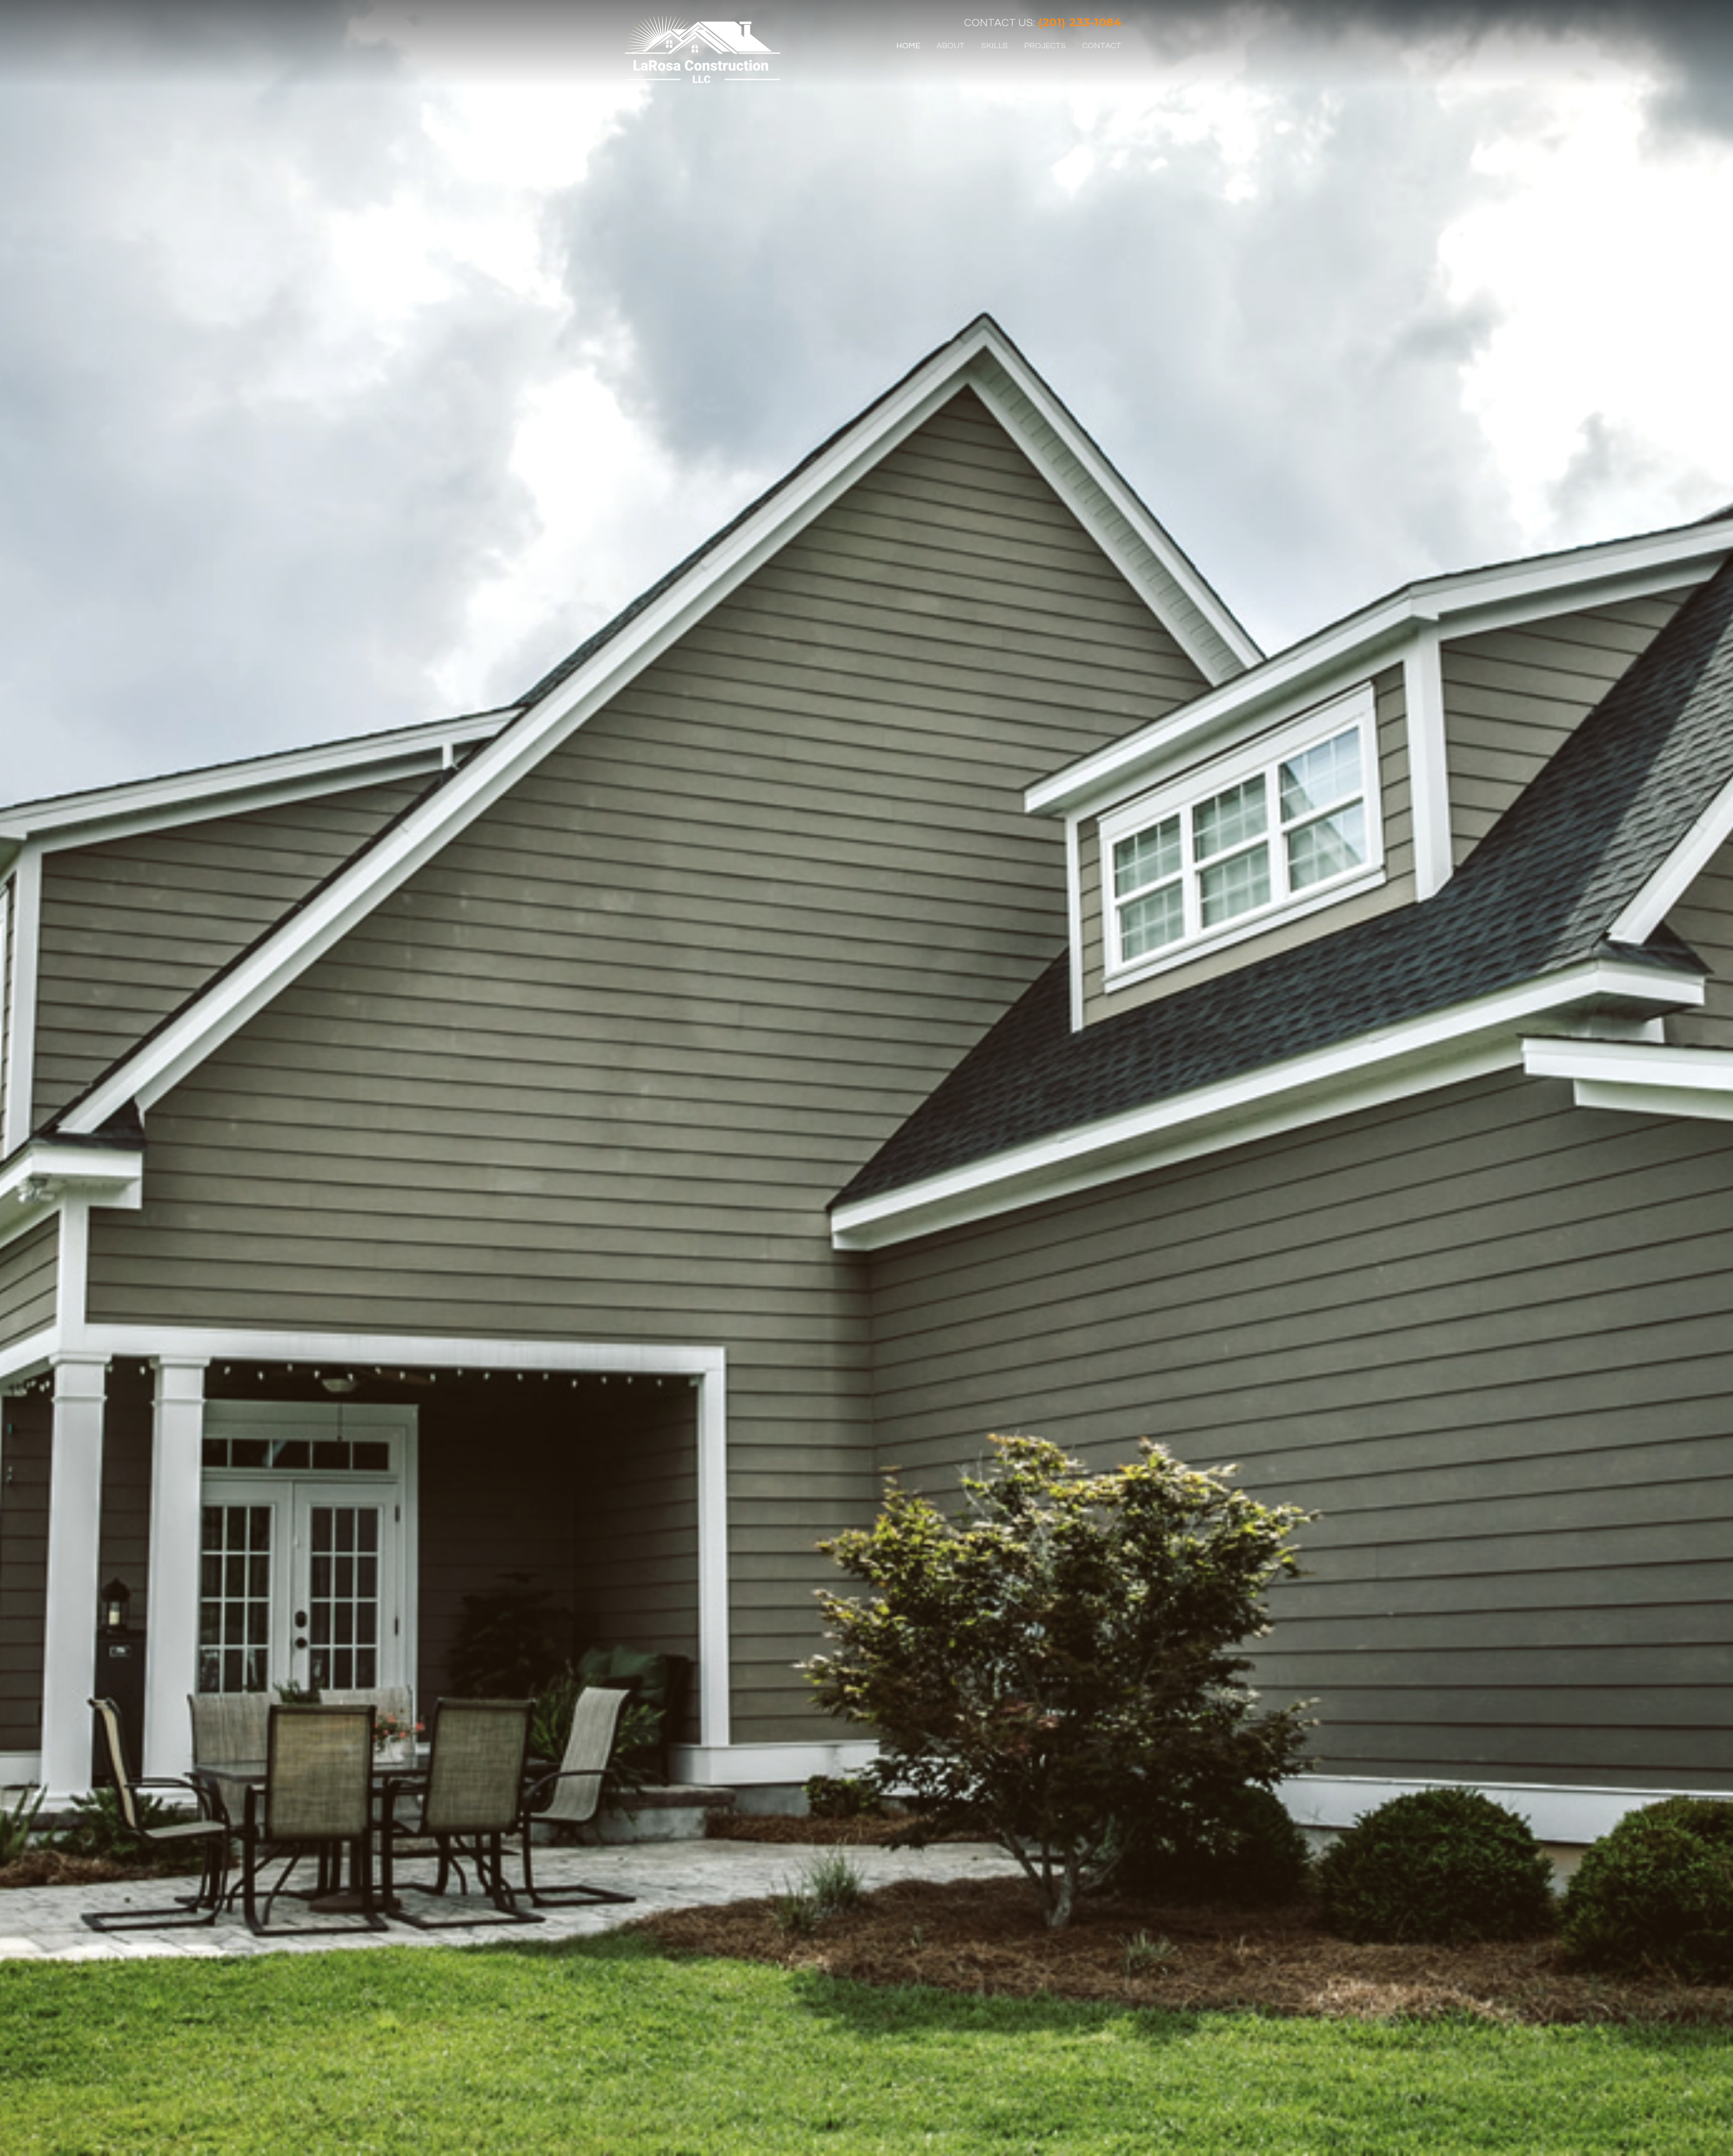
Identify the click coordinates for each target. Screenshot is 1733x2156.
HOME (908, 46)
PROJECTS (1045, 46)
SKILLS (994, 46)
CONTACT (1102, 46)
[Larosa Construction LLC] (702, 50)
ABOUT (951, 46)
